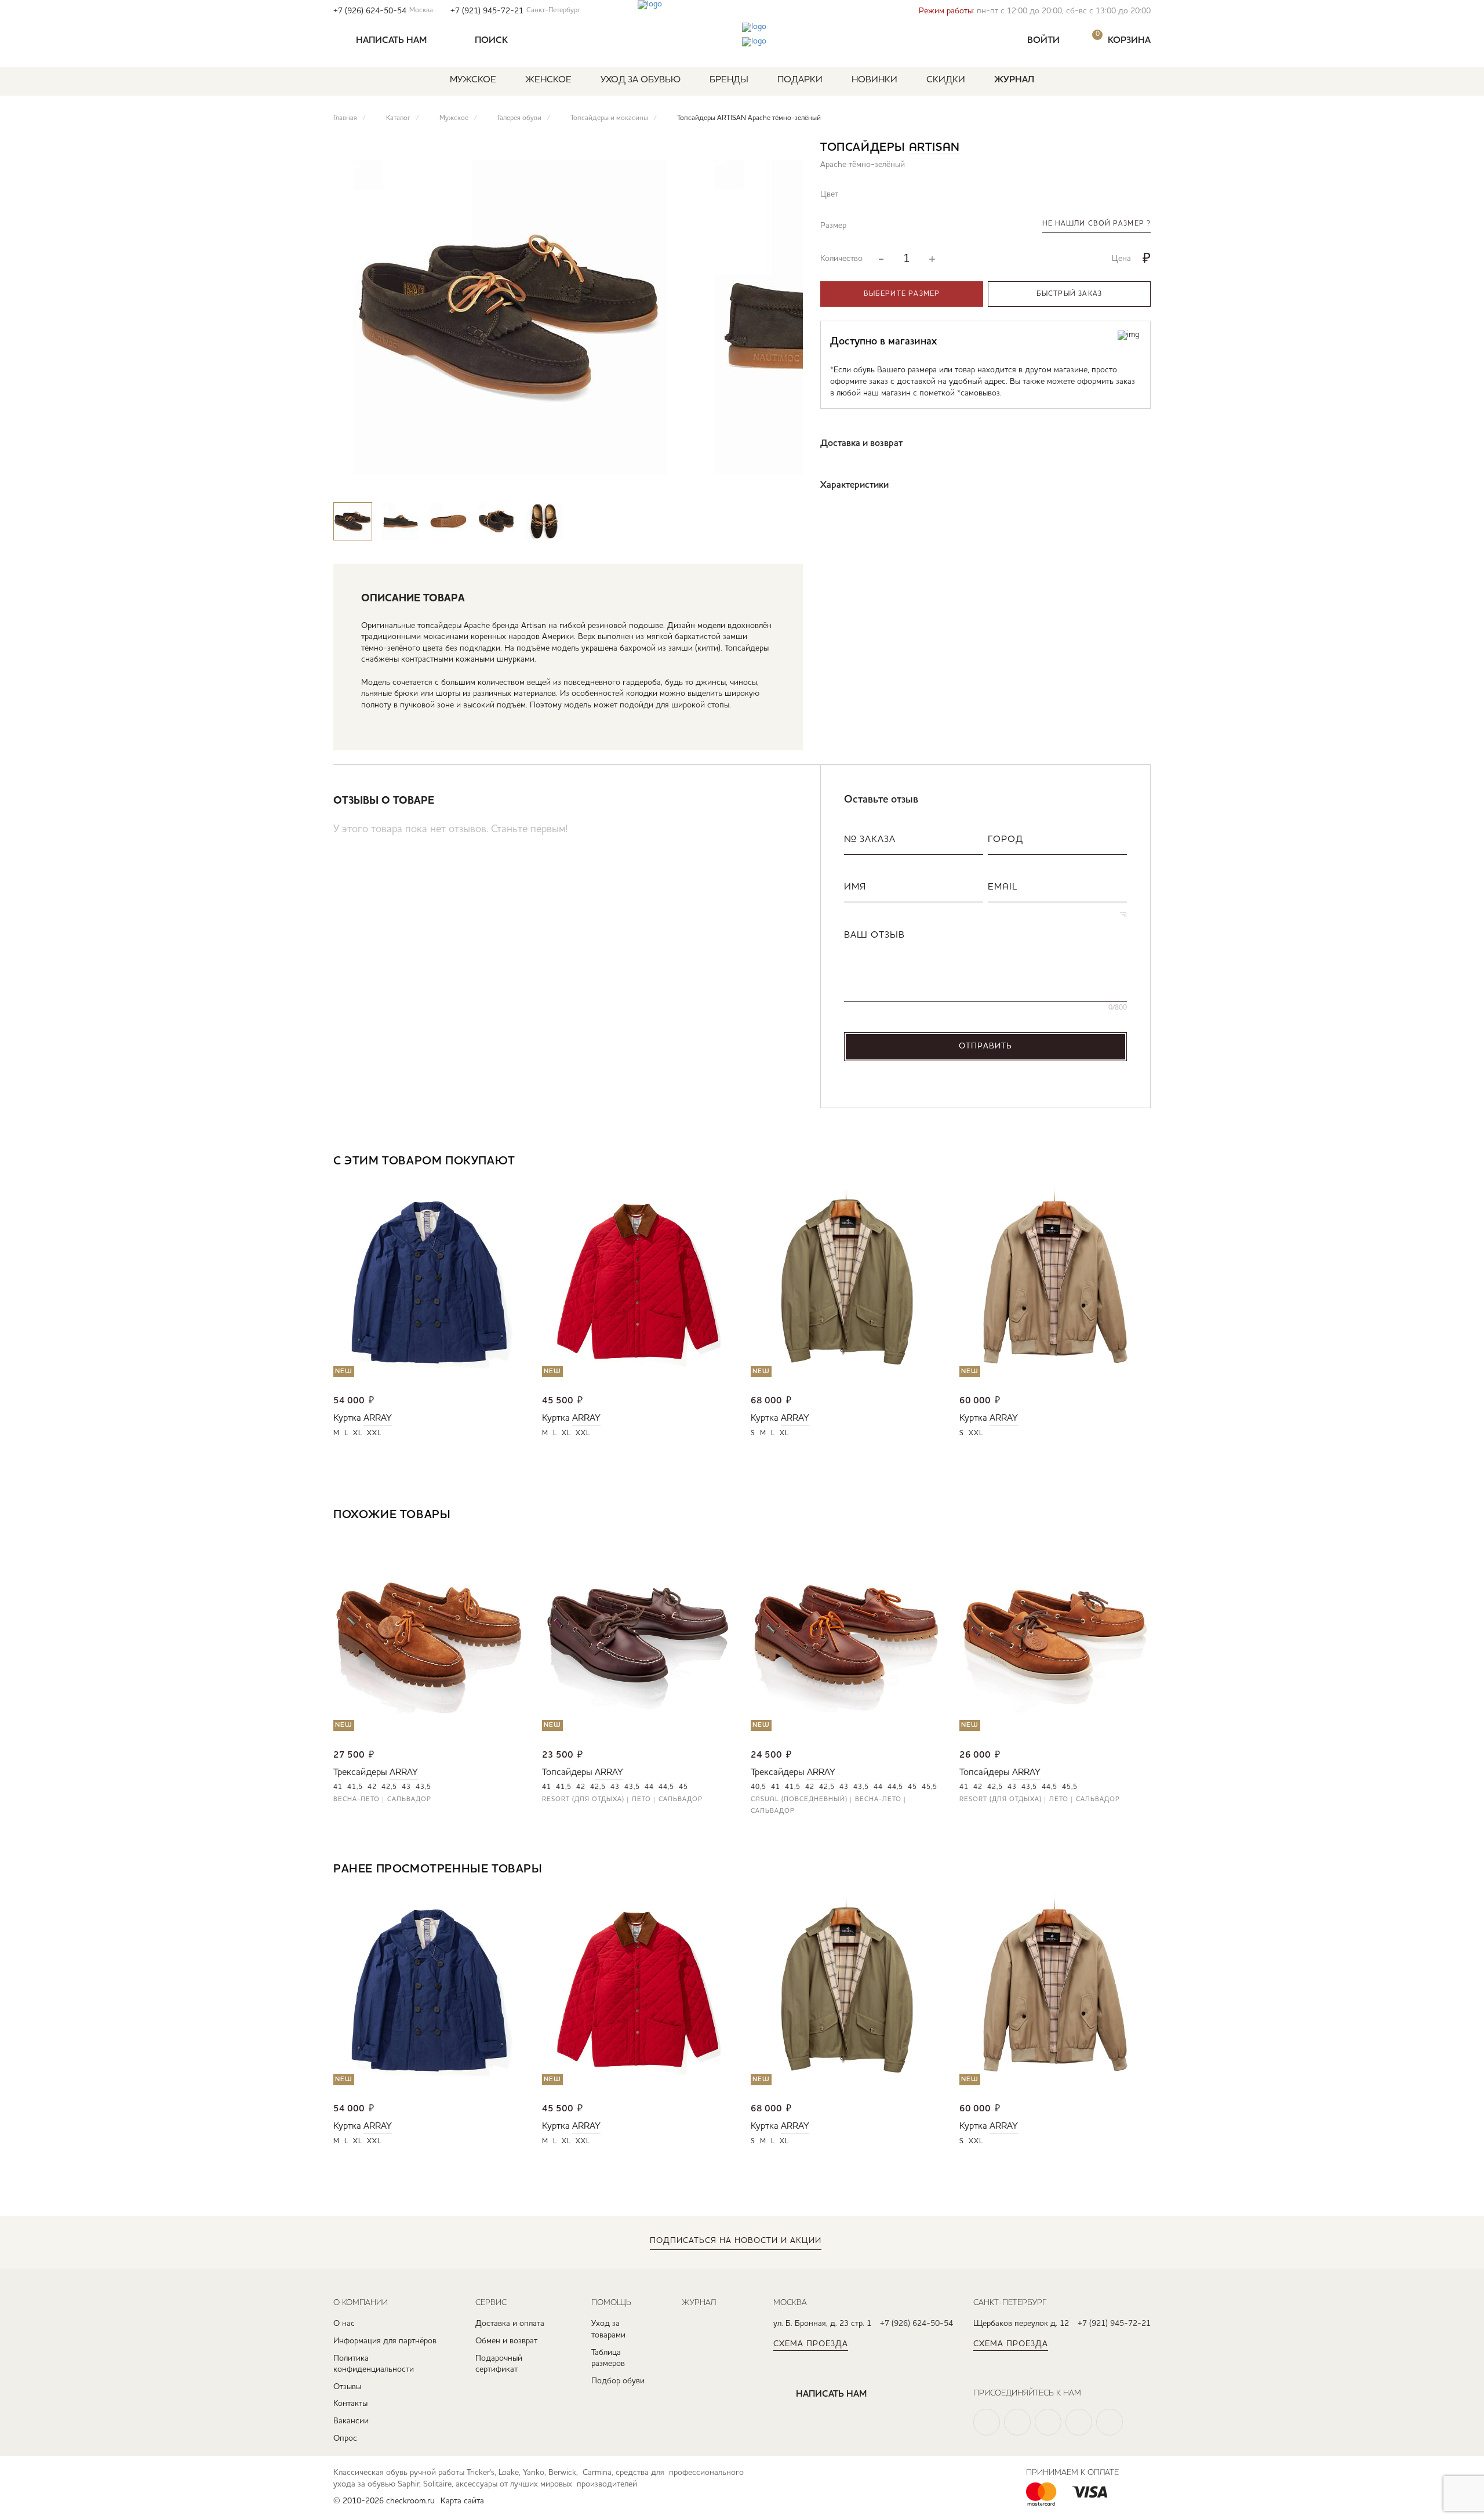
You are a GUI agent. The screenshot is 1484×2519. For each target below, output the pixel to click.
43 (406, 1787)
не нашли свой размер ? (1096, 224)
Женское (548, 80)
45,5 (930, 1787)
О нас (344, 2324)
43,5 (423, 1787)
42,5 (389, 1787)
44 (649, 1787)
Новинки (874, 80)
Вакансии (351, 2421)
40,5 (759, 1787)
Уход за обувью (641, 80)
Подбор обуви (618, 2381)
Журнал (1014, 80)
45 (683, 1787)
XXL (374, 1433)
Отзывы (347, 2387)
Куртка (347, 1418)
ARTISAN (934, 148)
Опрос (345, 2438)
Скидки (946, 80)
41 (338, 1787)
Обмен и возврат (506, 2341)
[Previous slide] (750, 480)
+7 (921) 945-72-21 (515, 11)
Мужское (473, 80)
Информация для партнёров (385, 2341)
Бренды (729, 80)
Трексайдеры (360, 1773)
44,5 (666, 1787)
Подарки (800, 80)
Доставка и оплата (510, 2324)
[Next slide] (784, 480)
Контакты (350, 2404)
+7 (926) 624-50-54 (383, 11)
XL (358, 1433)
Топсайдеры (567, 1773)
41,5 (355, 1787)
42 (372, 1787)
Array (378, 1418)
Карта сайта (462, 2501)
